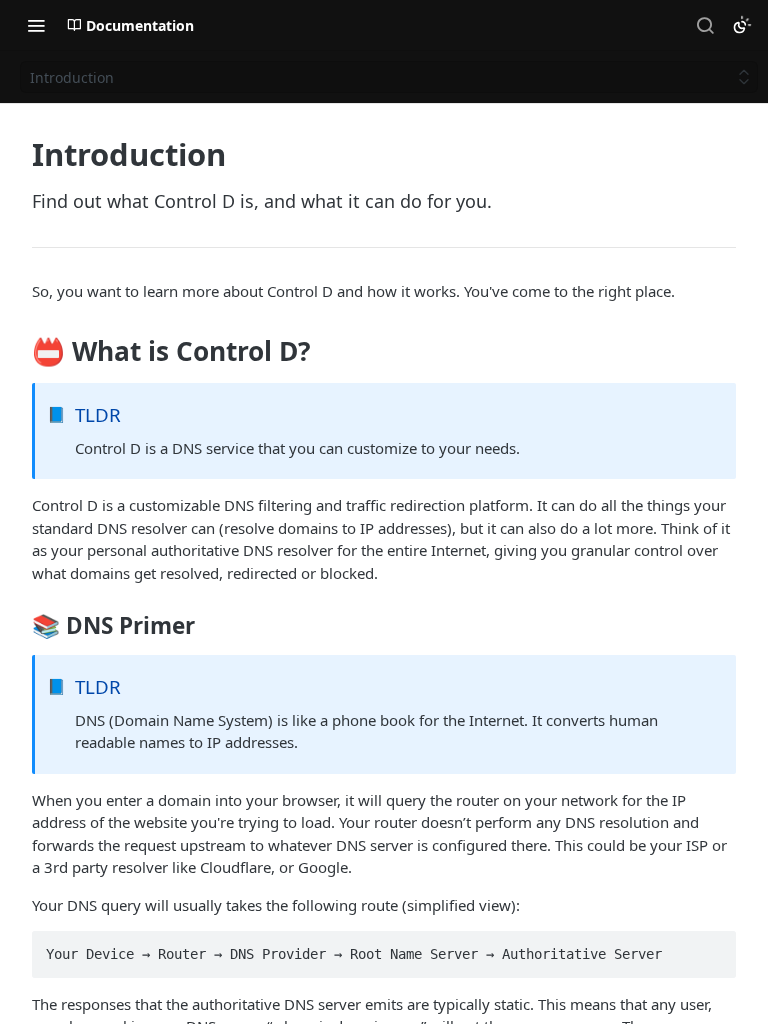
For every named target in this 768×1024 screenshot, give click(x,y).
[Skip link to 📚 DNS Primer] (18, 626)
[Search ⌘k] (705, 25)
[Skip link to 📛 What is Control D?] (18, 352)
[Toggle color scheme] (742, 25)
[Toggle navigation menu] (36, 25)
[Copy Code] (712, 948)
